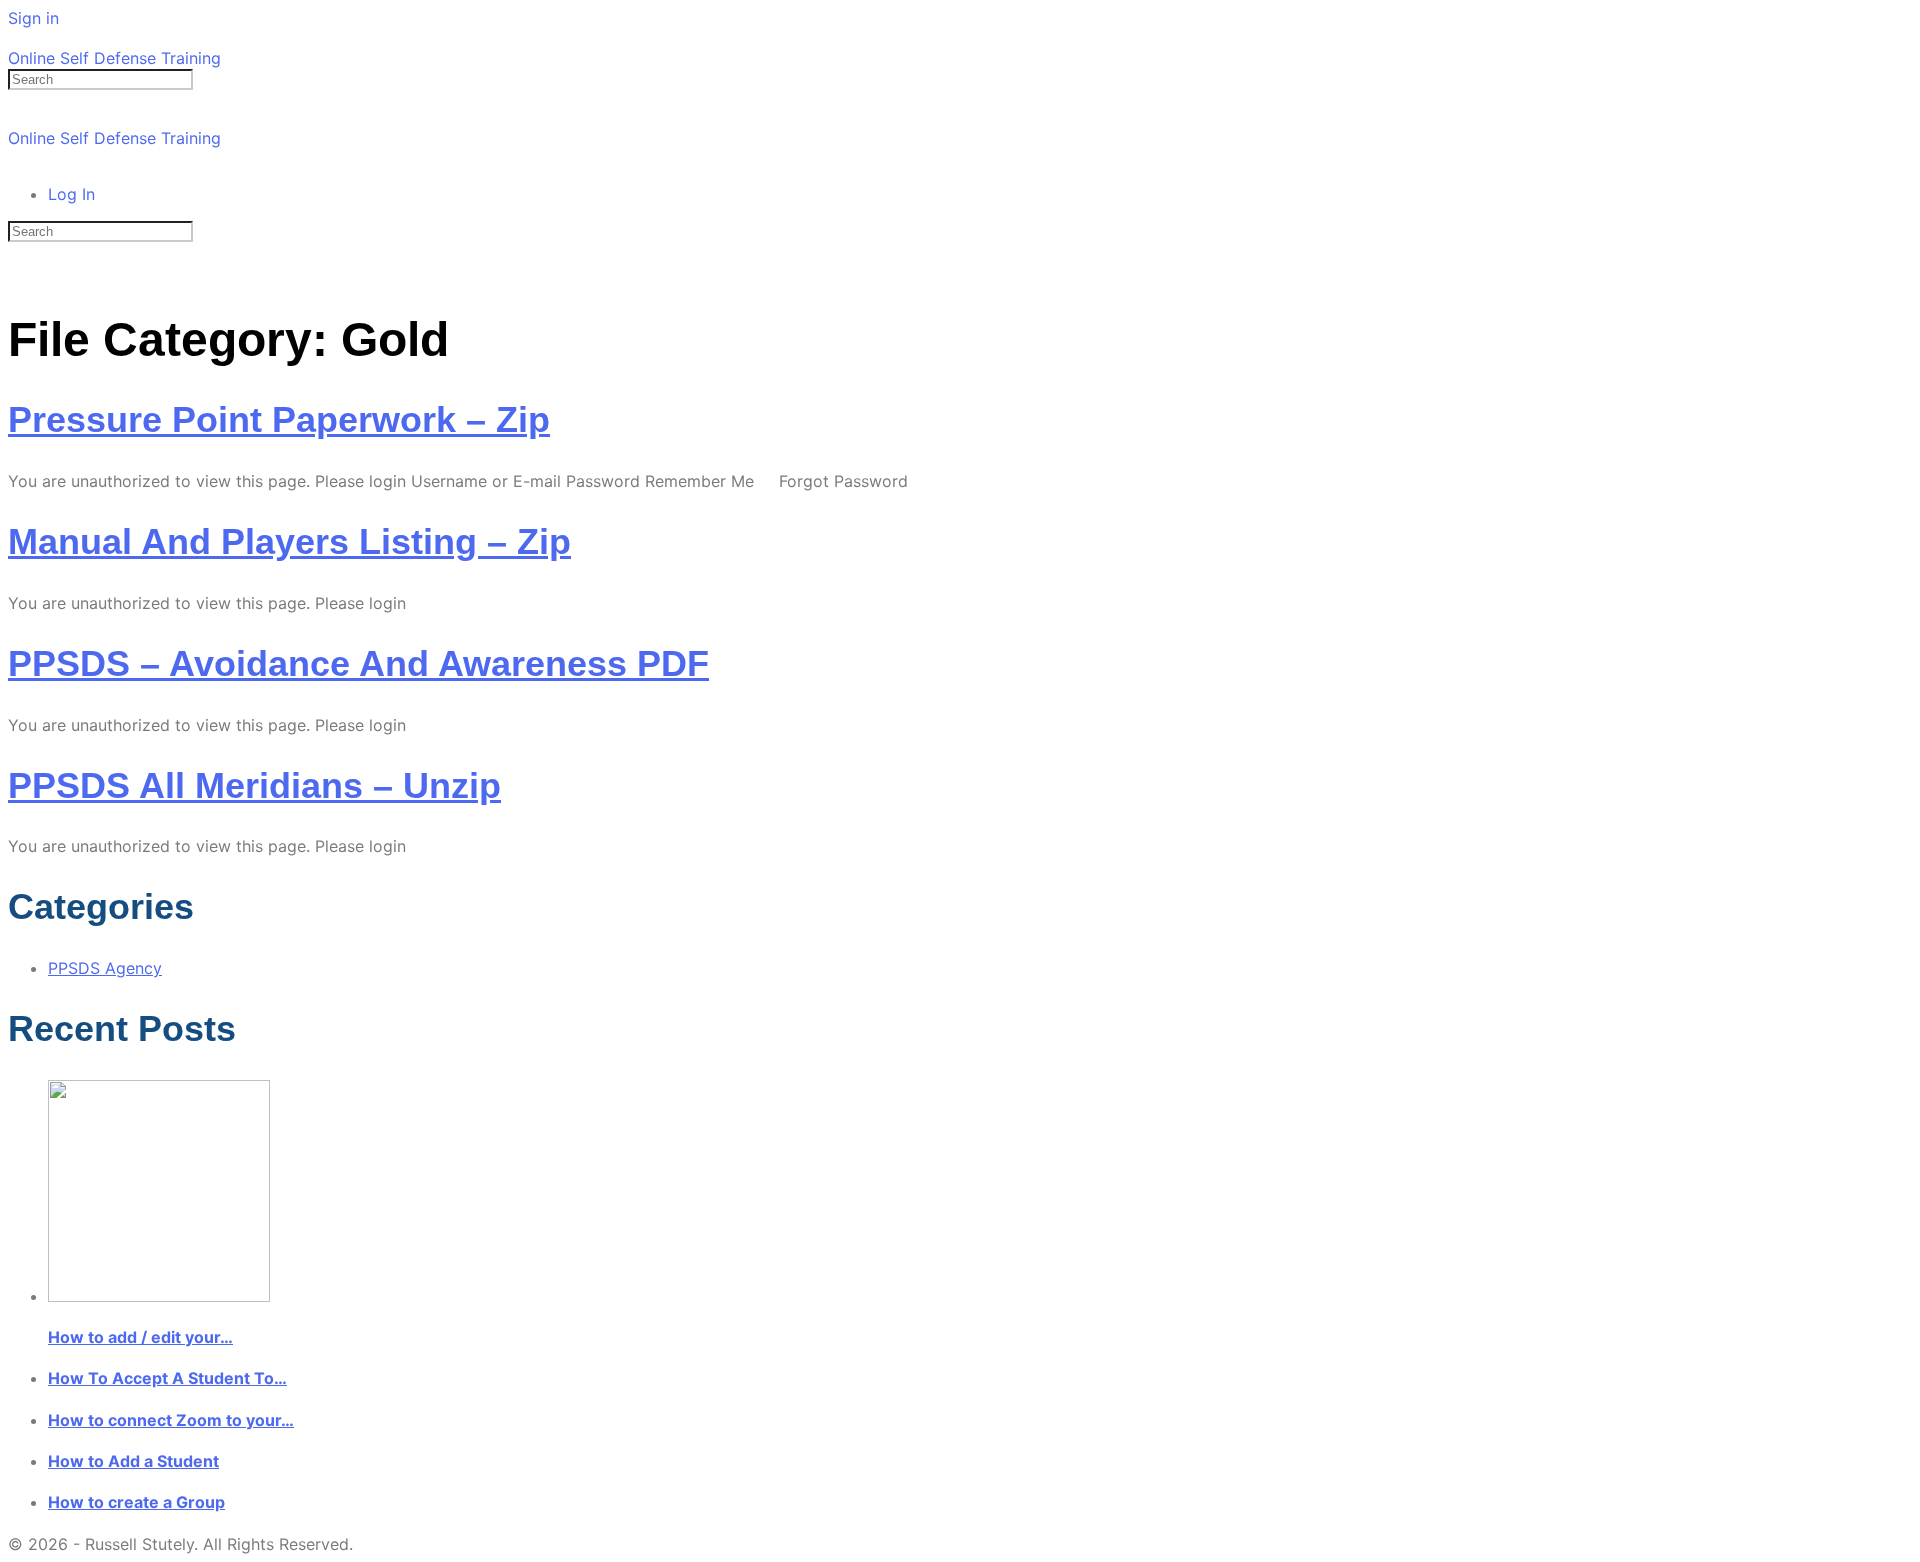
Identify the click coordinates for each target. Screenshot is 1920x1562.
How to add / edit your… (140, 1337)
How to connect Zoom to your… (171, 1420)
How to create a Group (136, 1502)
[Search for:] (100, 78)
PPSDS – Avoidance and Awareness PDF (358, 663)
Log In (71, 194)
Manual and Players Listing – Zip (289, 541)
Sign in (33, 18)
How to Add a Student (133, 1461)
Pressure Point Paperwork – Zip (279, 419)
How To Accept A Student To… (167, 1378)
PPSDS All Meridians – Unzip (254, 785)
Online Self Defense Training (114, 58)
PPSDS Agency (105, 968)
